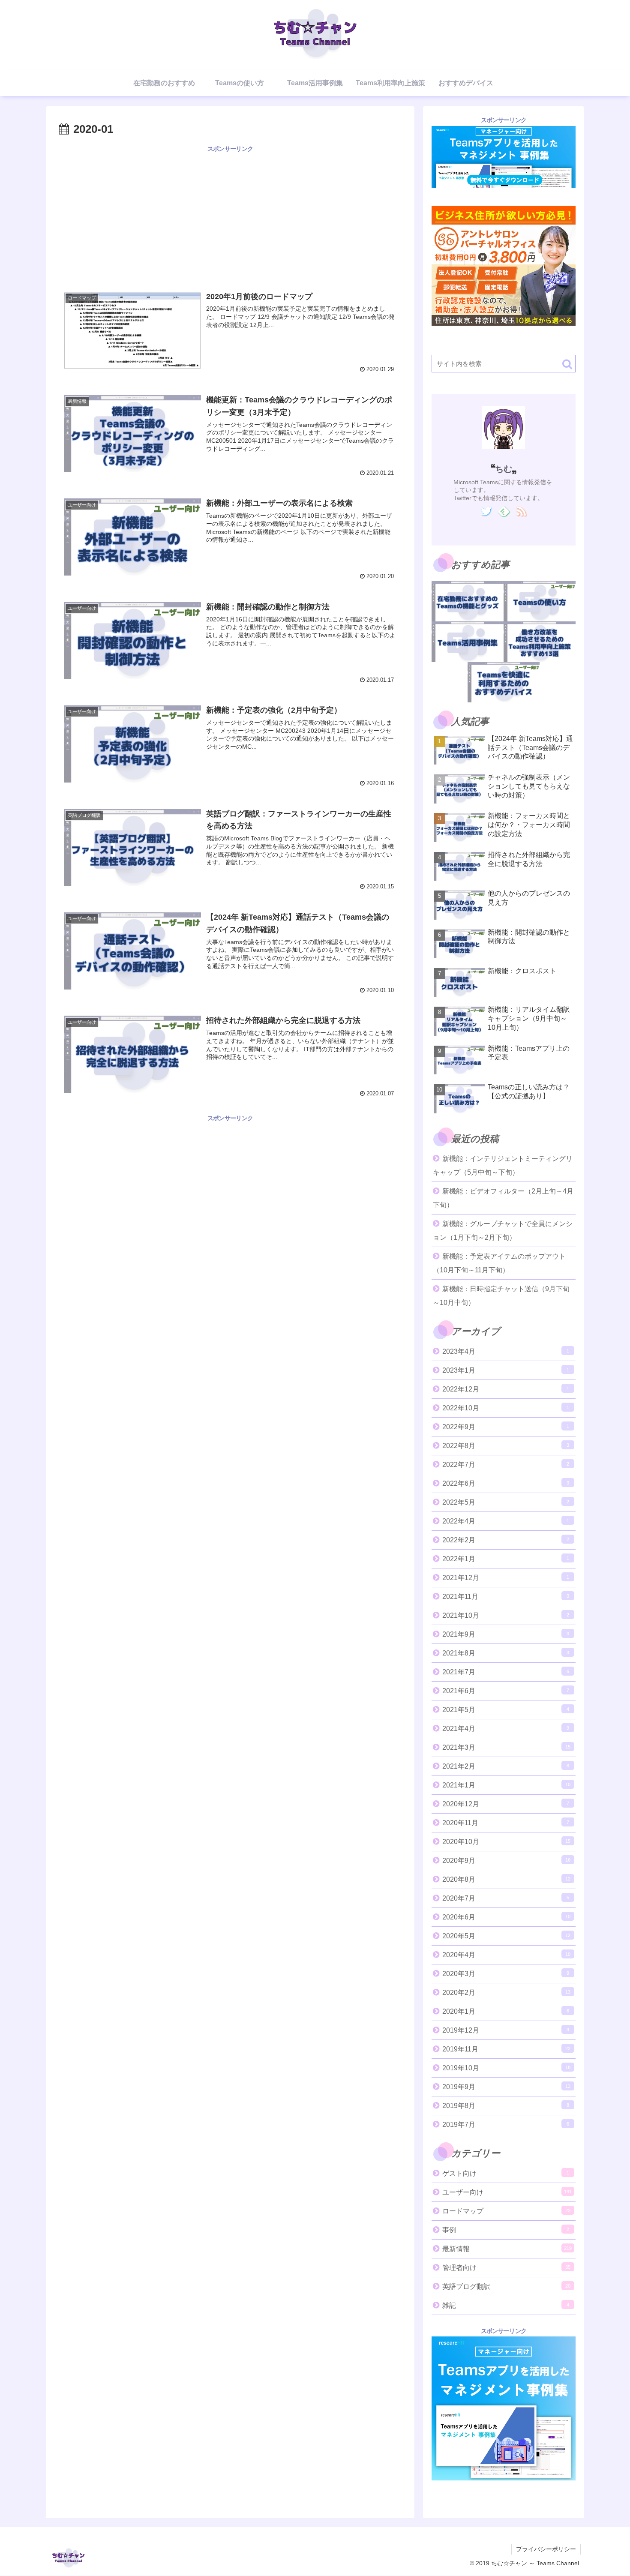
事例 (506, 2230)
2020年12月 (506, 1804)
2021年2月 (506, 1766)
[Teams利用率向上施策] (540, 642)
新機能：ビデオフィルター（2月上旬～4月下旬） (503, 1198)
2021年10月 (506, 1615)
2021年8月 (506, 1653)
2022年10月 (506, 1408)
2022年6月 (506, 1483)
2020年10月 (506, 1842)
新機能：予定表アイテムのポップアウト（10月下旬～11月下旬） (499, 1263)
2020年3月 (506, 1974)
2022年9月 (506, 1427)
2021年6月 (506, 1691)
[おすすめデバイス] (504, 682)
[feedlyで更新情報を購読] (504, 512)
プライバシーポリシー (546, 2549)
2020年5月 (506, 1936)
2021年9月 (506, 1634)
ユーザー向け (507, 2192)
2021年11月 (506, 1597)
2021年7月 (506, 1672)
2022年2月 (506, 1540)
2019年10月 (506, 2068)
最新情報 (507, 2249)
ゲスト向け (506, 2173)
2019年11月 (506, 2049)
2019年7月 (506, 2125)
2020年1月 (506, 2011)
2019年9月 (506, 2087)
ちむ (504, 469)
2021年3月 (506, 1747)
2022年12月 (506, 1389)
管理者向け (506, 2268)
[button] (567, 364)
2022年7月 (506, 1465)
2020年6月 (506, 1917)
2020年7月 (506, 1898)
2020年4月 (506, 1955)
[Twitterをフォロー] (486, 512)
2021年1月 (506, 1785)
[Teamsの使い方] (540, 601)
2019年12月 (506, 2030)
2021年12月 (506, 1578)
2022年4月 (506, 1521)
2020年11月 (506, 1823)
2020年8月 (506, 1879)
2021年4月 (506, 1729)
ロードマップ (506, 2211)
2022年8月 (506, 1446)
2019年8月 (506, 2106)
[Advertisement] (230, 214)
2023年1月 (506, 1370)
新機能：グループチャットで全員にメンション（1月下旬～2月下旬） (503, 1231)
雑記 (506, 2305)
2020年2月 (506, 1993)
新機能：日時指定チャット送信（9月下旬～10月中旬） (501, 1296)
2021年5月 (506, 1710)
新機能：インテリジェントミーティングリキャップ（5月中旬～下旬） (503, 1165)
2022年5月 (506, 1502)
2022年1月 (506, 1559)
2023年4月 (506, 1351)
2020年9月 (506, 1861)
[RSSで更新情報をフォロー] (521, 512)
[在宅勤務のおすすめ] (468, 601)
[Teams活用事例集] (468, 642)
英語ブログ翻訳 (506, 2287)
